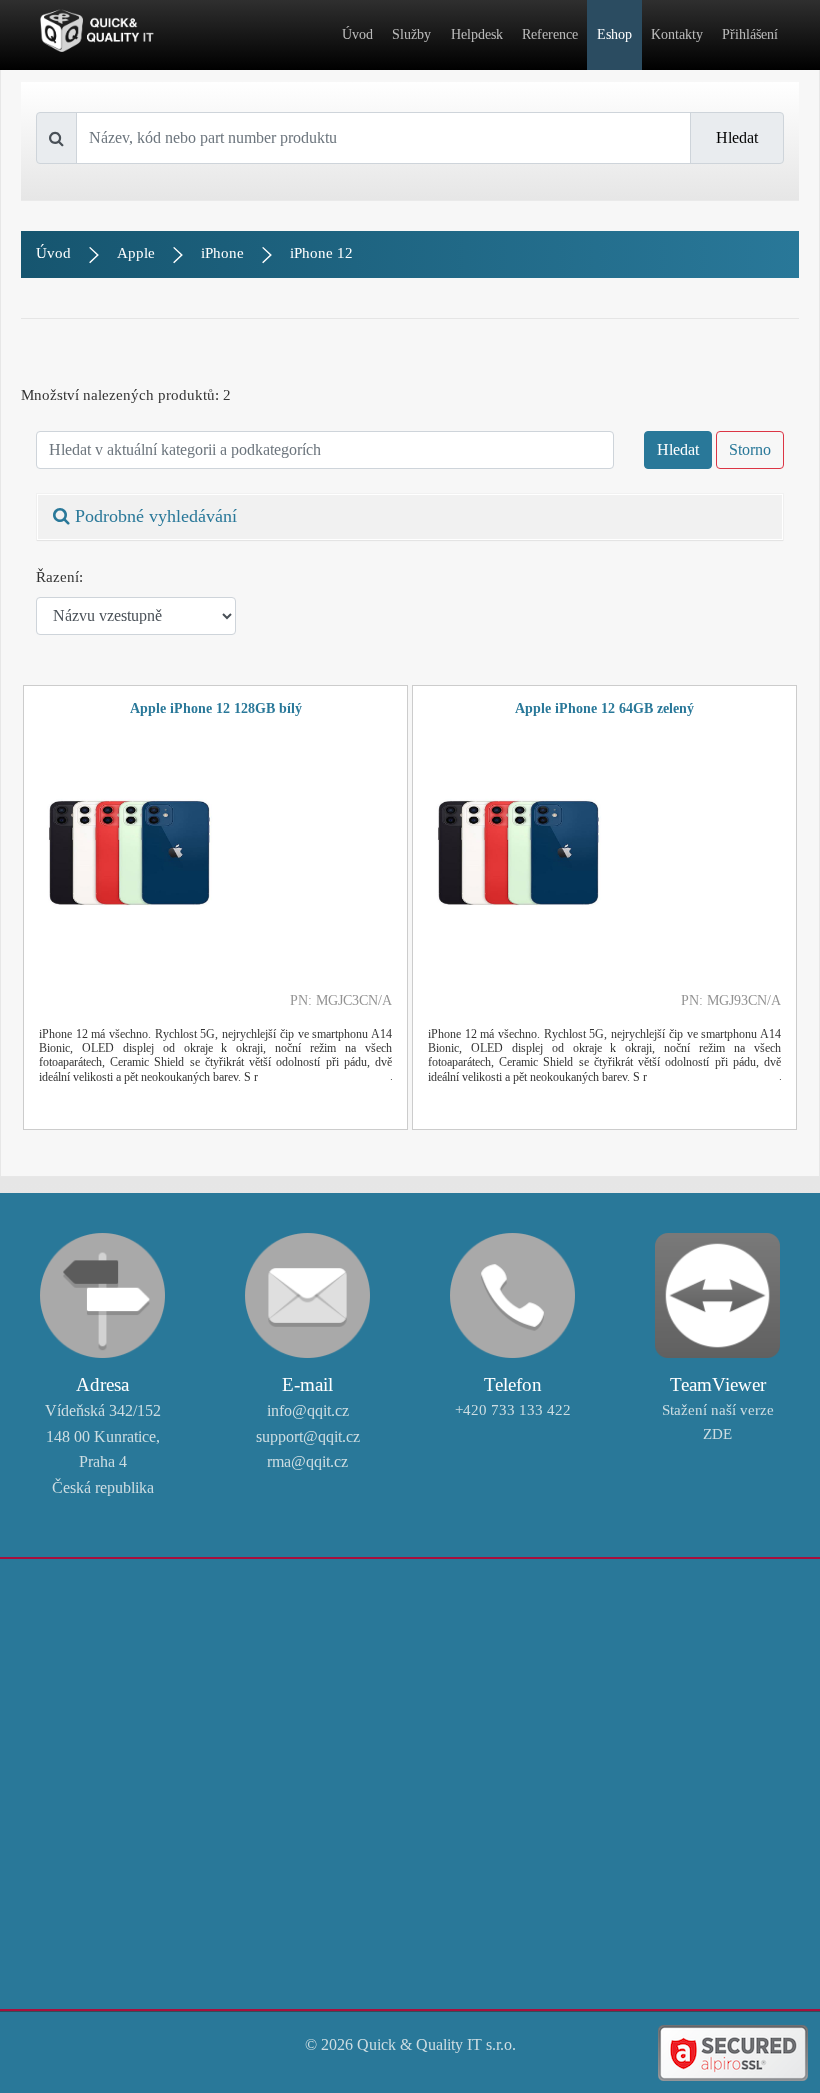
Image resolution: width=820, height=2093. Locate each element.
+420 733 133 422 (513, 1410)
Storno (750, 449)
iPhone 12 (321, 253)
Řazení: (59, 577)
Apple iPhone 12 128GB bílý (216, 708)
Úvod (357, 34)
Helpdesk (477, 34)
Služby (411, 34)
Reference (550, 34)
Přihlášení (750, 34)
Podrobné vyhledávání (153, 516)
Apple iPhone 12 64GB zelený (604, 708)
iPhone (222, 253)
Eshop (614, 34)
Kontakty (677, 34)
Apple (136, 253)
